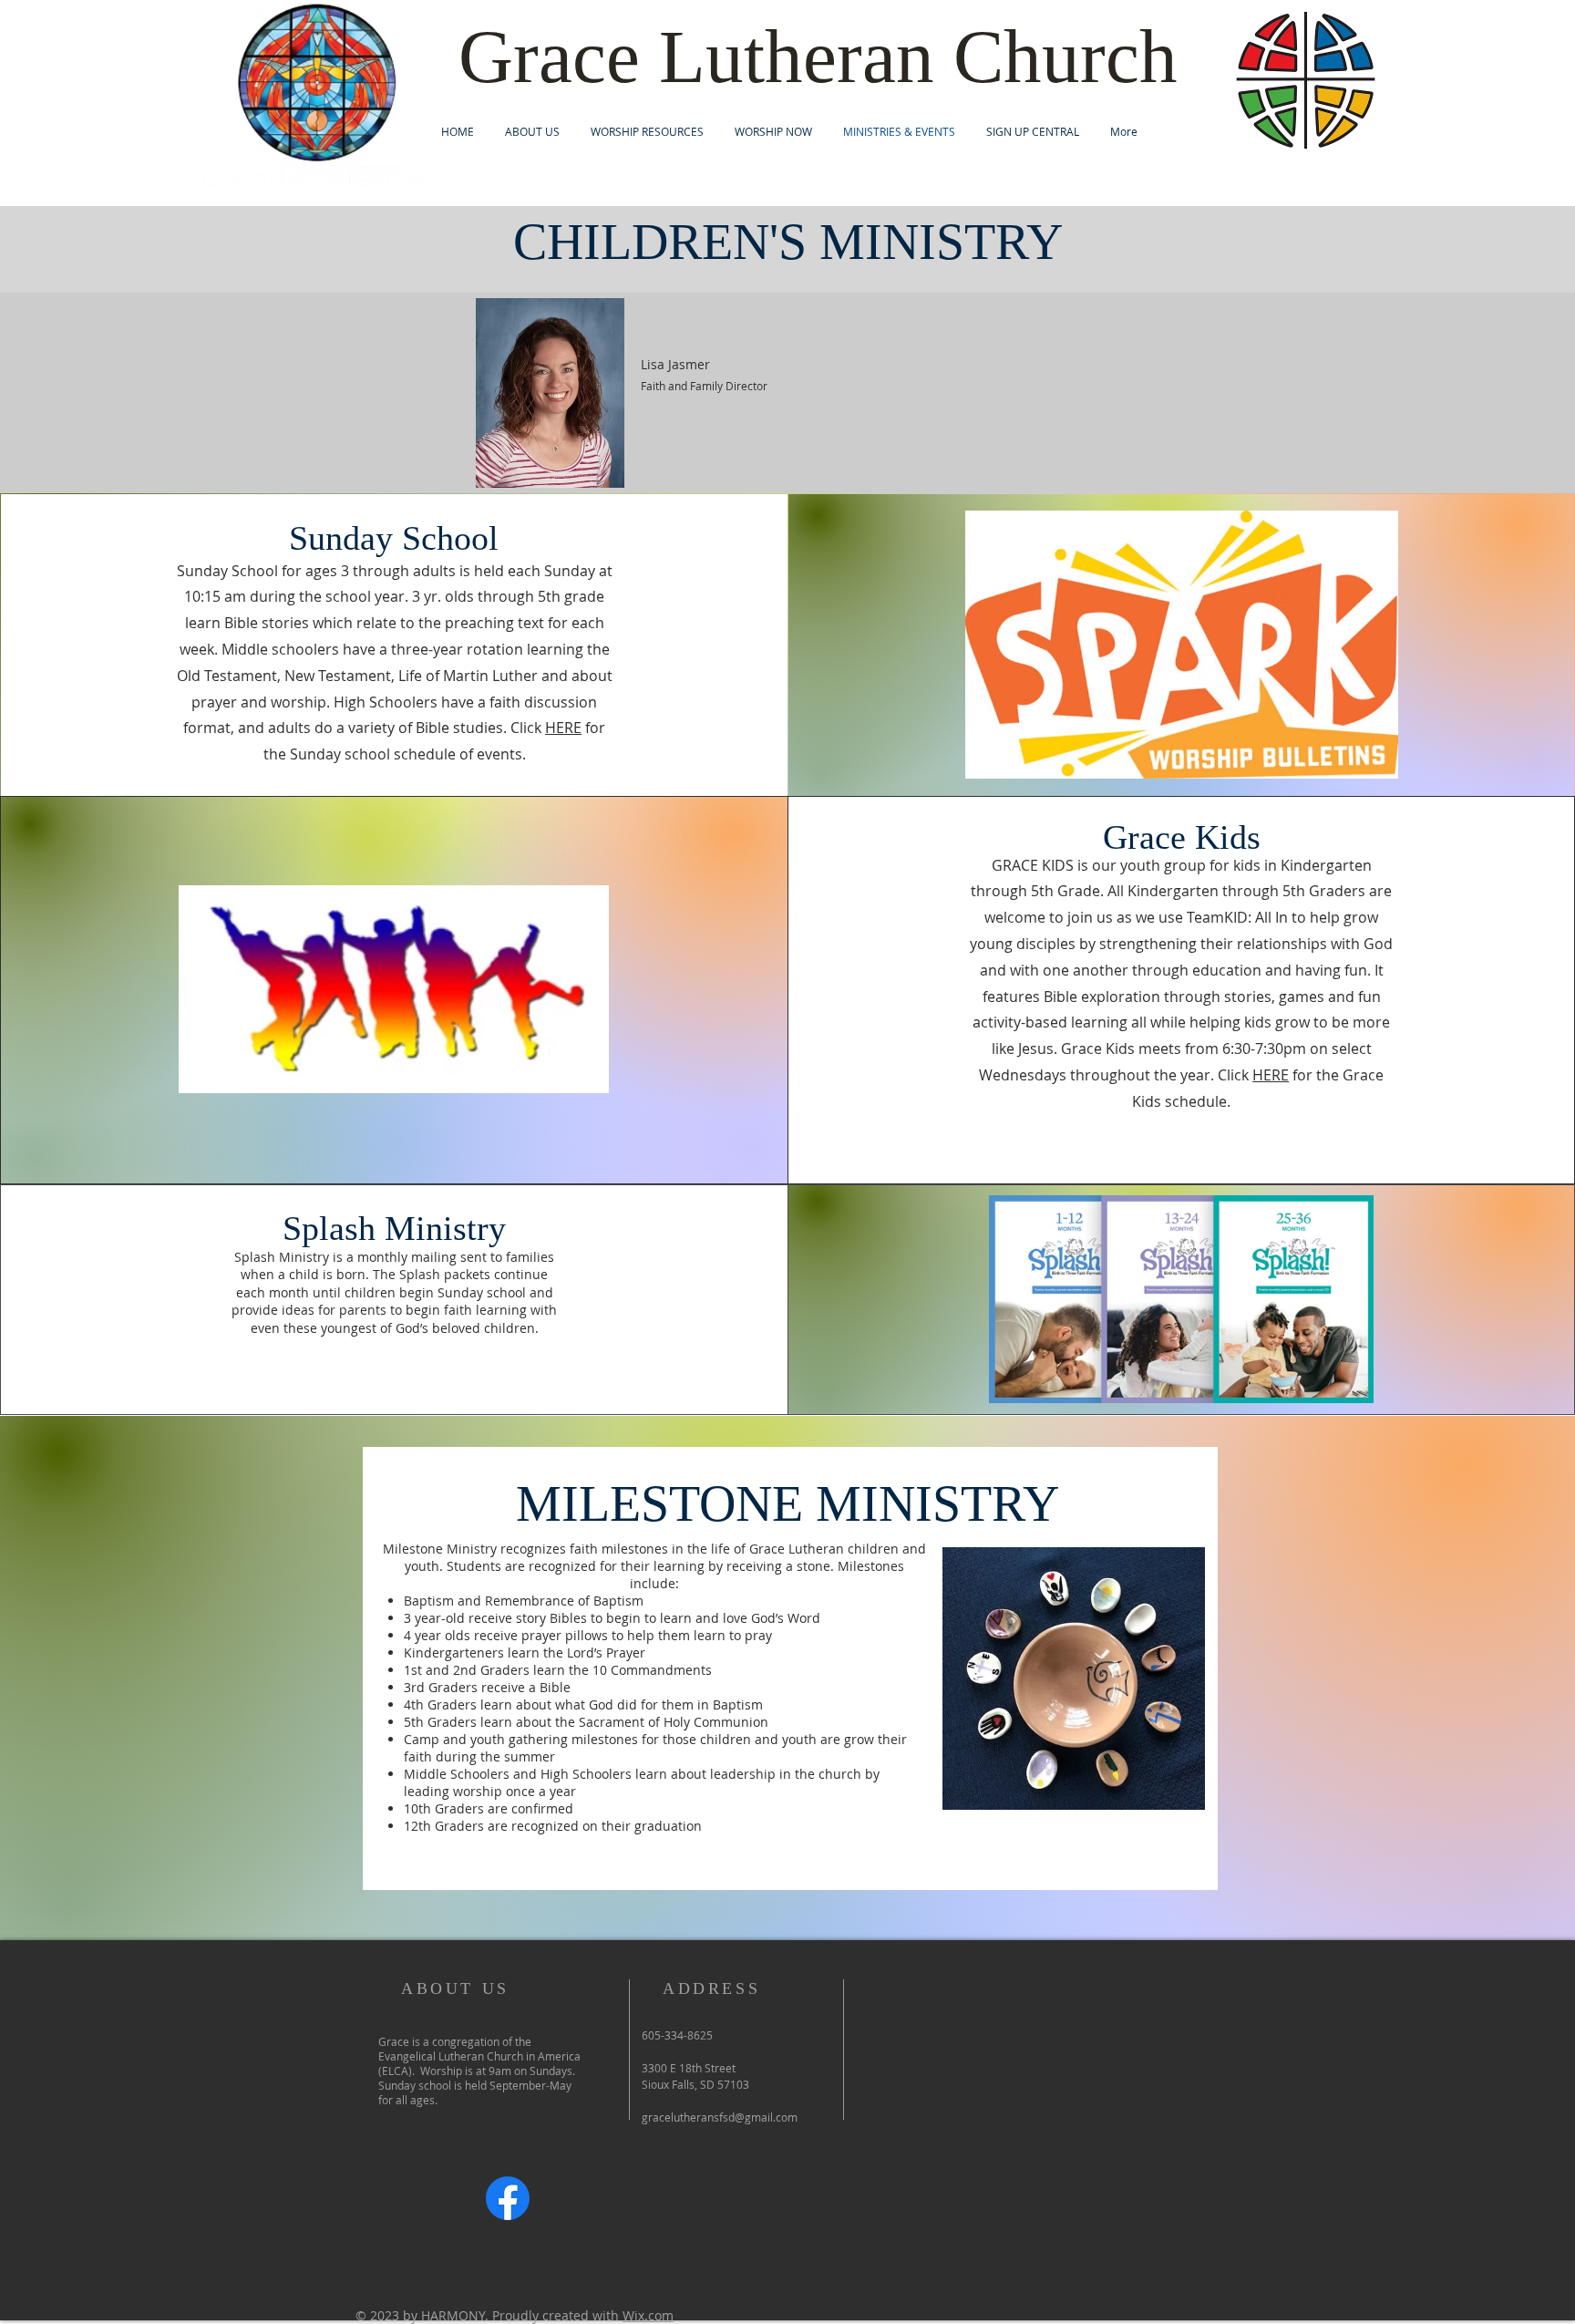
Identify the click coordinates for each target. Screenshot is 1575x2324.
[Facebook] (508, 2198)
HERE (563, 728)
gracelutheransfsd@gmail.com (720, 2117)
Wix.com (648, 2315)
